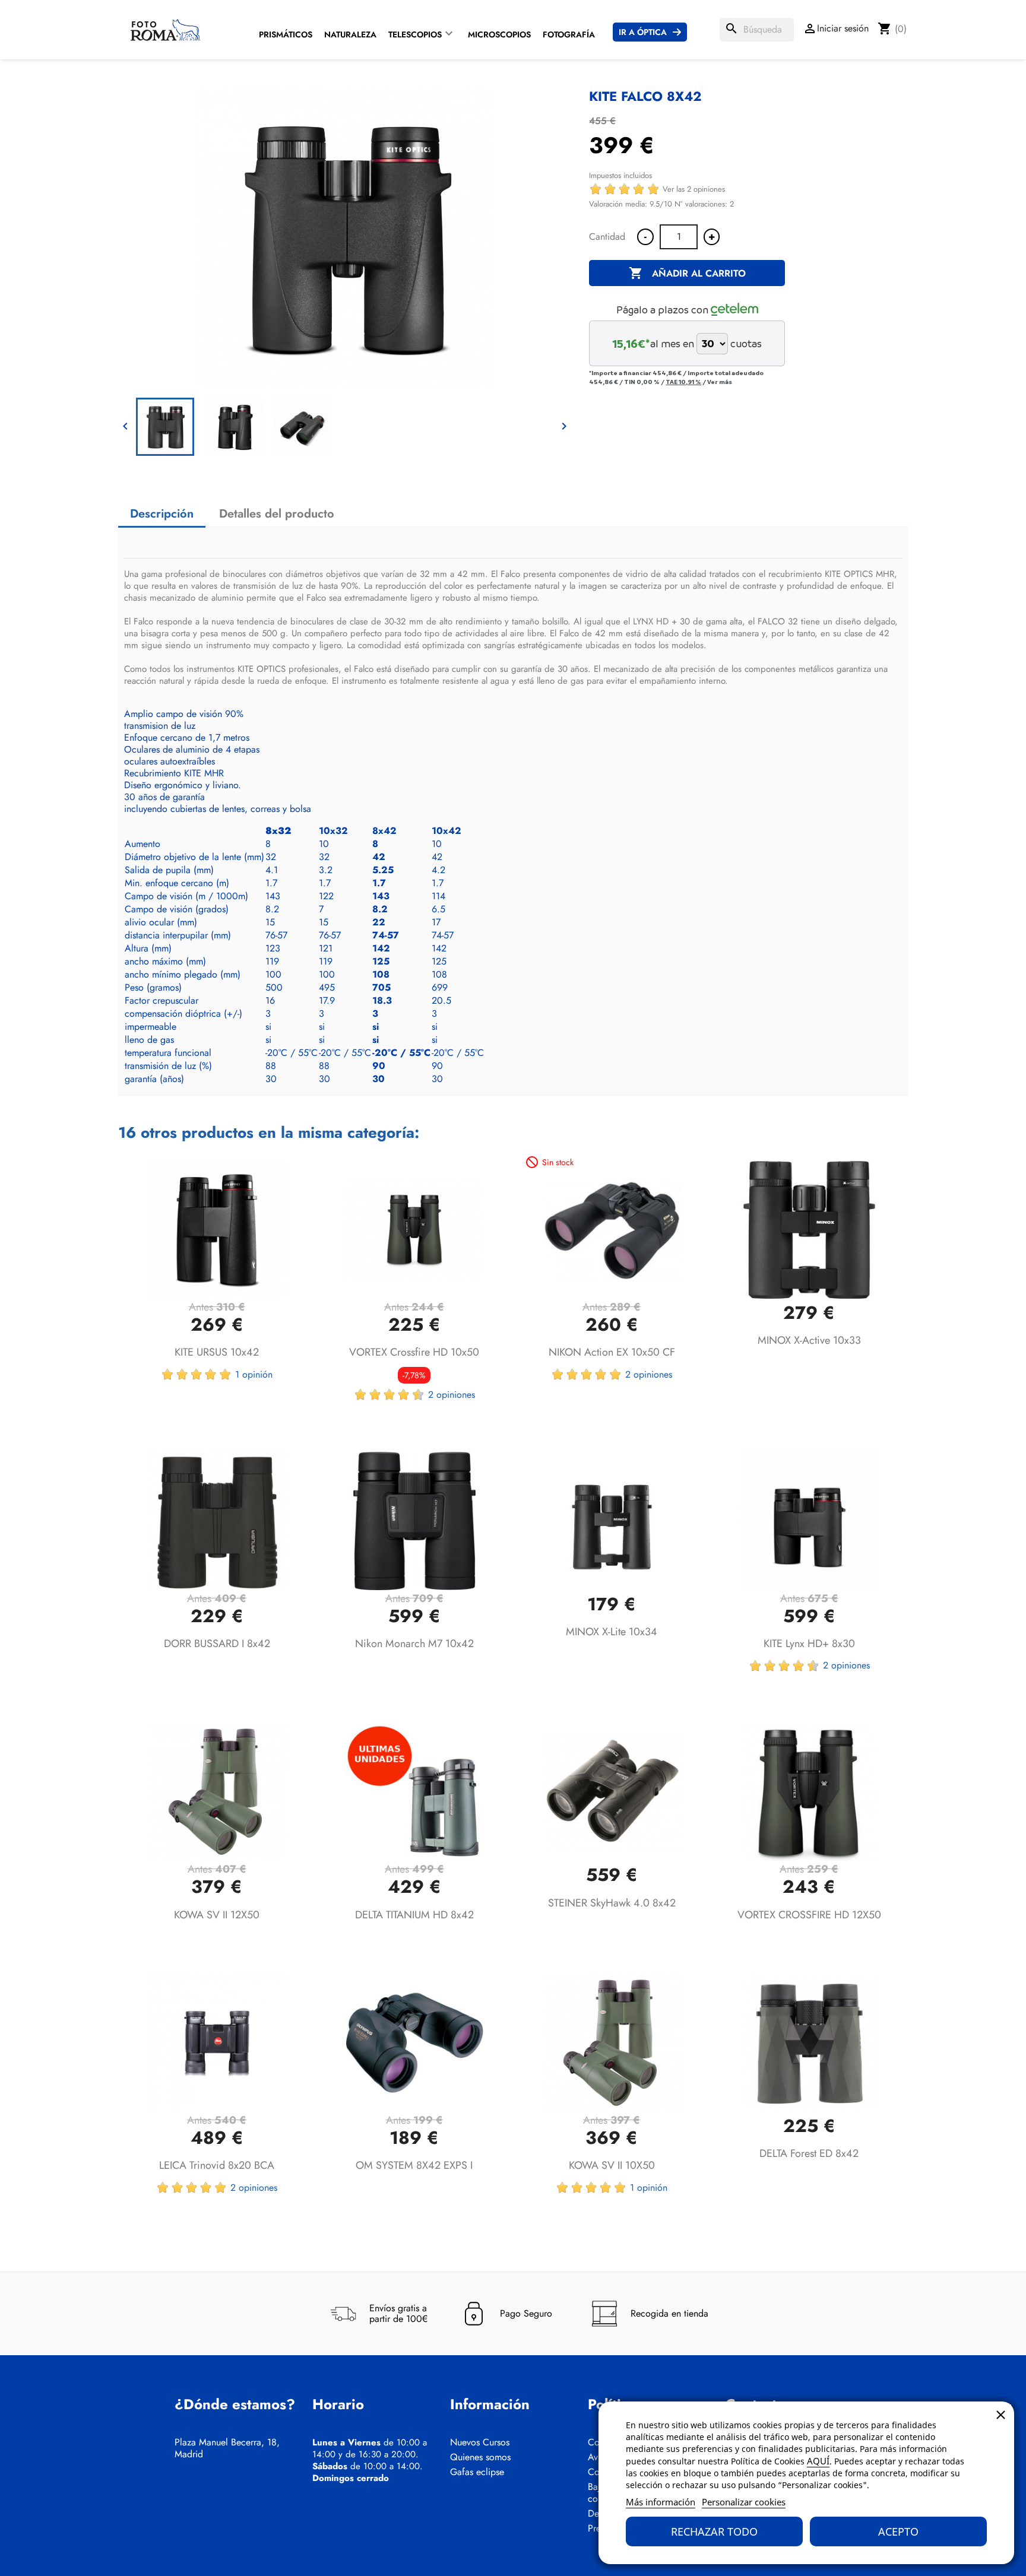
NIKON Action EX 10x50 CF (612, 1352)
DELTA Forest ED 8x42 (809, 2153)
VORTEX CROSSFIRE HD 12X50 (809, 1915)
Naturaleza (350, 34)
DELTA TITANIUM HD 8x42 (414, 1915)
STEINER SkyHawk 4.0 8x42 (612, 1903)
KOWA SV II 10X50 (612, 2165)
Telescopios (415, 34)
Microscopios (499, 34)
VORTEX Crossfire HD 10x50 (414, 1352)
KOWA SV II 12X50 (217, 1915)
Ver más (720, 382)
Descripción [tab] (162, 514)
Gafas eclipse (477, 2472)
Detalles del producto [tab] (277, 514)
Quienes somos (480, 2457)
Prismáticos (286, 34)
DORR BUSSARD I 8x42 (217, 1644)
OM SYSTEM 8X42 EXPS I (414, 2165)
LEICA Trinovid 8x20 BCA (217, 2165)
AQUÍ (818, 2461)
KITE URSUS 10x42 (217, 1352)
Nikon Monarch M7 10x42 (414, 1644)
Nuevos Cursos (480, 2442)
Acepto (898, 2531)
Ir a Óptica (643, 32)
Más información (661, 2502)
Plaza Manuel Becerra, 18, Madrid (227, 2448)
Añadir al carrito (687, 273)
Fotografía (569, 34)
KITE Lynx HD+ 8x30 (809, 1644)
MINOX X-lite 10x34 (612, 1632)
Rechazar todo (714, 2531)
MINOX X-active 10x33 (809, 1340)
